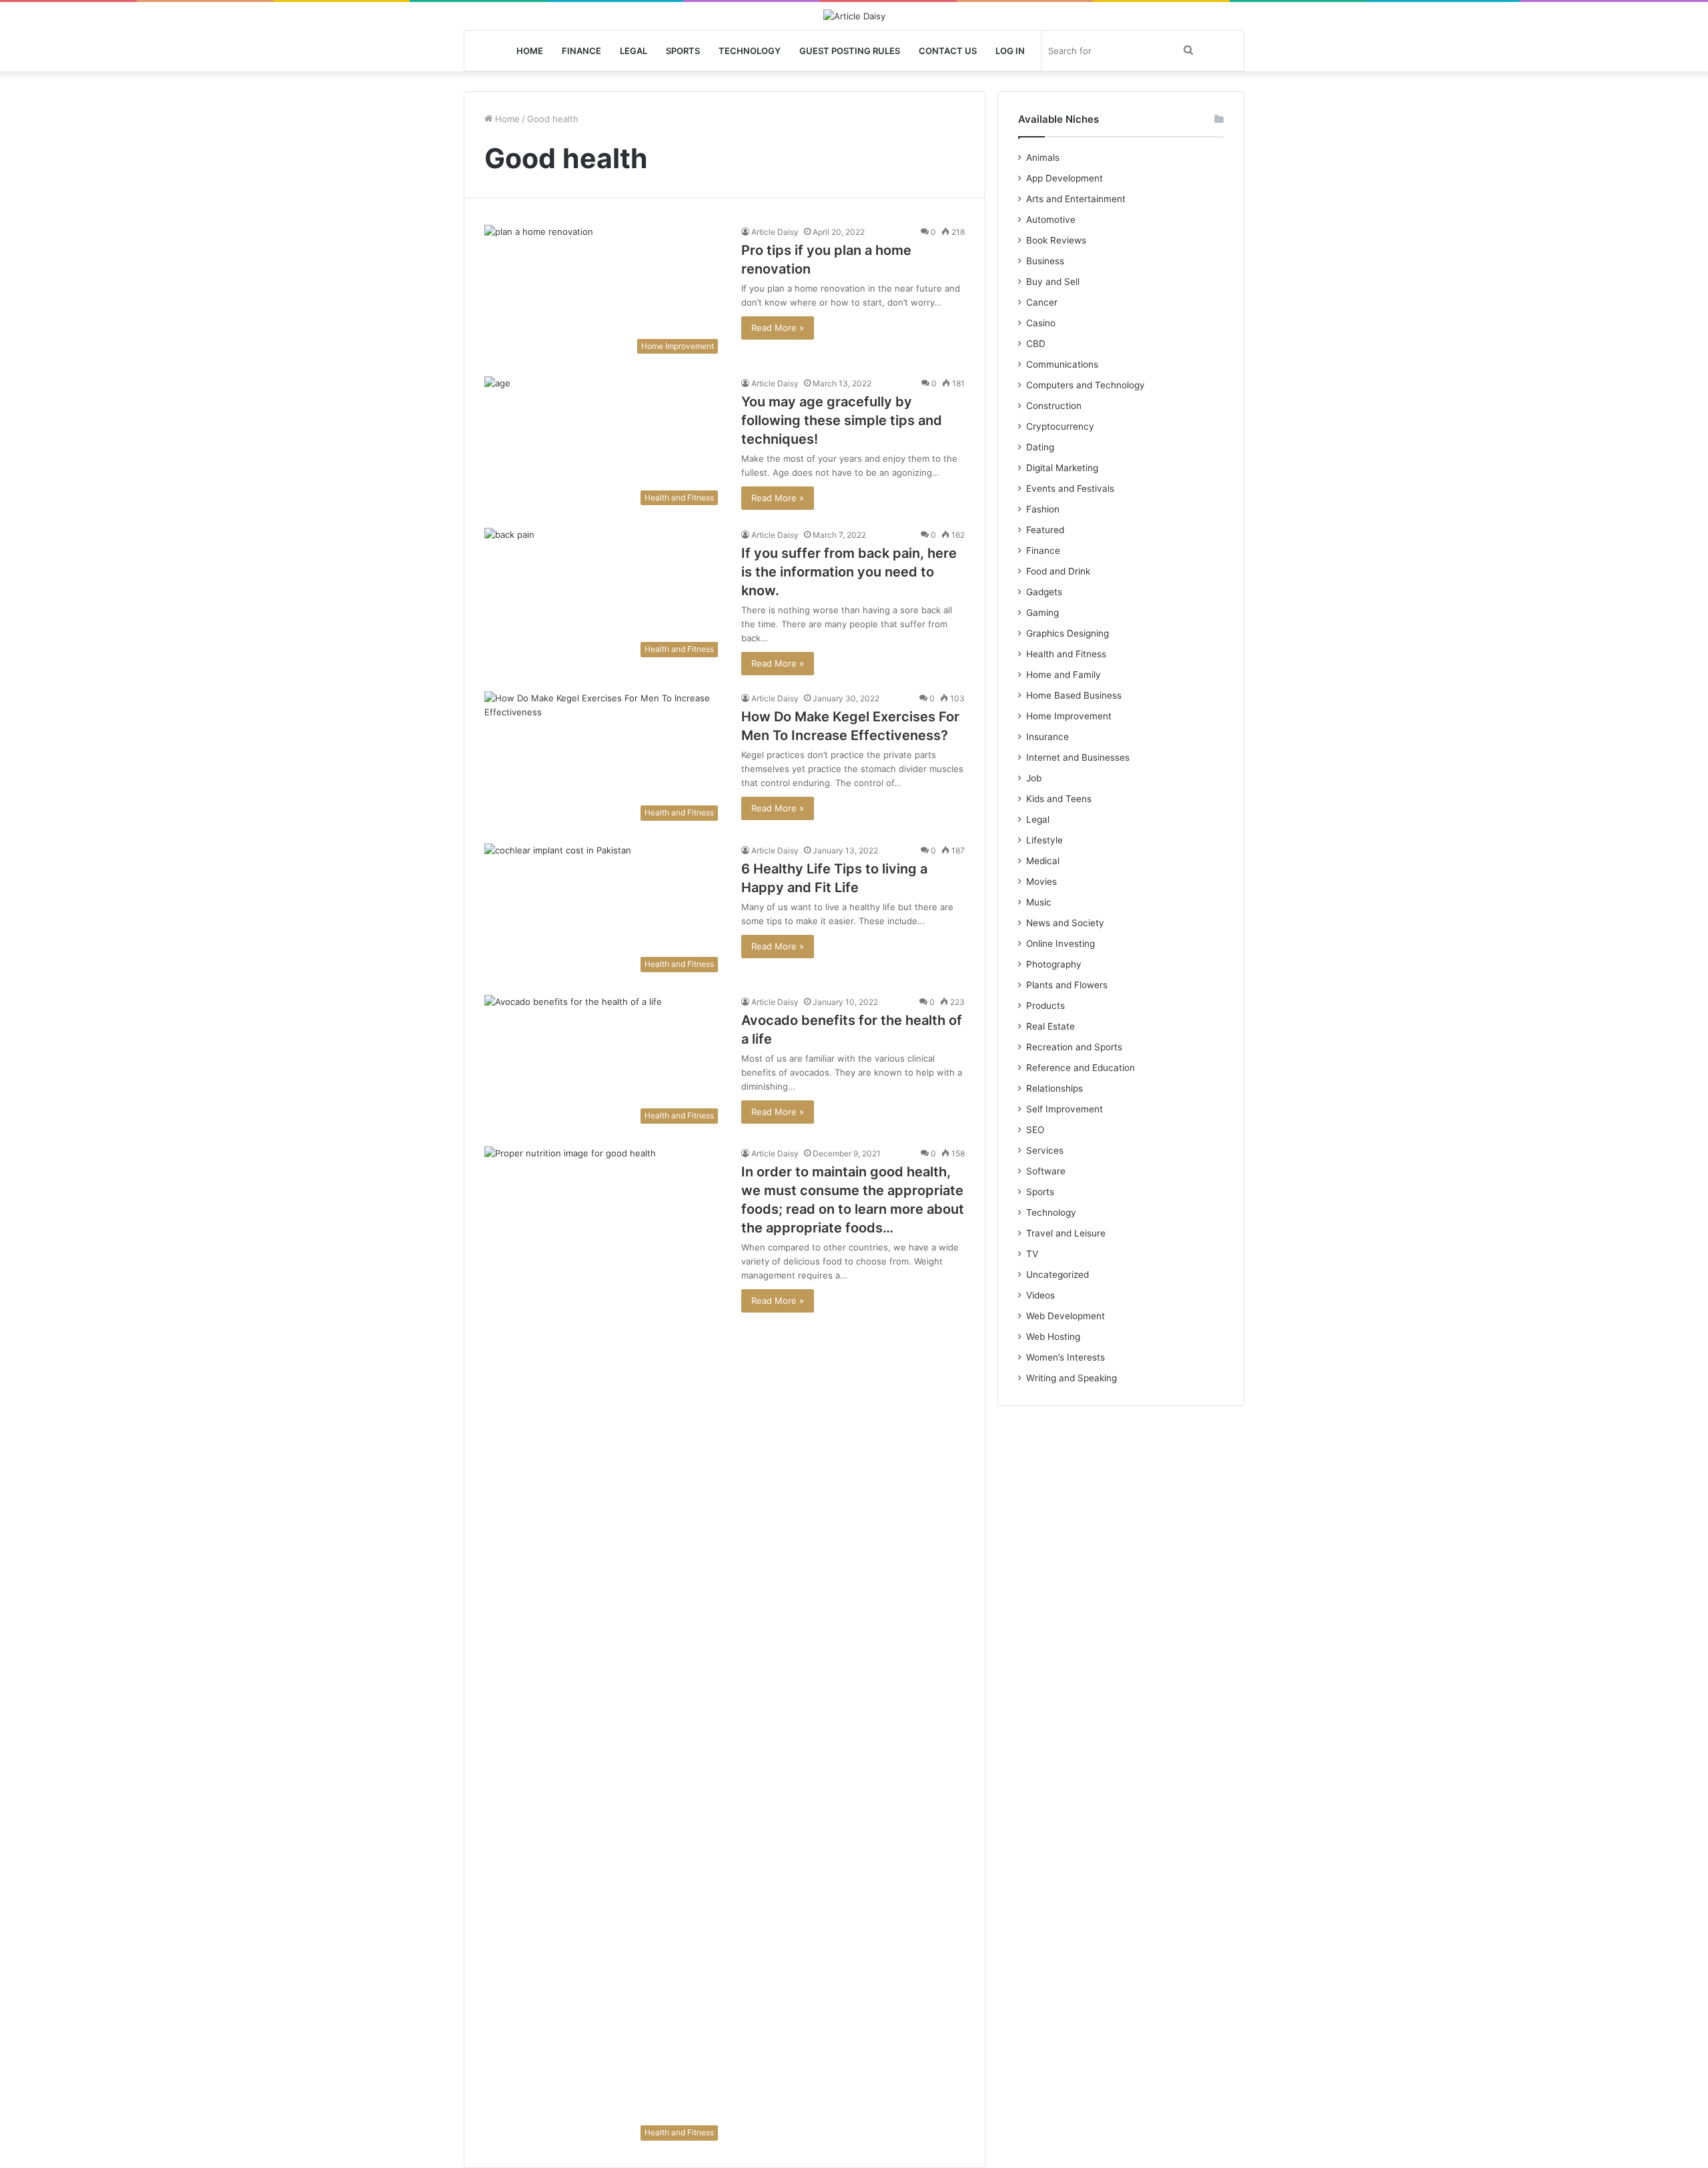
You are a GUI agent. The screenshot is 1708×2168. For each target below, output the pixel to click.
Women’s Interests (1065, 1357)
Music (1039, 902)
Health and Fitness (1066, 654)
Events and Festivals (1070, 488)
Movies (1041, 881)
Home (530, 51)
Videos (1040, 1295)
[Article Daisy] (854, 16)
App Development (1064, 178)
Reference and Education (1081, 1068)
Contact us (948, 51)
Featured (1045, 530)
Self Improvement (1064, 1109)
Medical (1043, 861)
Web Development (1065, 1316)
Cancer (1042, 302)
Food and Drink (1058, 571)
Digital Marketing (1062, 468)
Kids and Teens (1059, 799)
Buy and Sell (1053, 282)
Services (1045, 1150)
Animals (1043, 157)
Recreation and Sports (1074, 1047)
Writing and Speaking (1072, 1378)
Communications (1062, 364)
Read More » (778, 328)
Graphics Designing (1067, 633)
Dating (1040, 447)
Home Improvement (1069, 716)
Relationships (1054, 1088)
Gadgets (1044, 592)
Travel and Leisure (1066, 1233)
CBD (1036, 344)
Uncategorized (1057, 1275)
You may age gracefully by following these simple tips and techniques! (842, 420)
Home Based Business (1074, 695)
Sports (683, 51)
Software (1046, 1171)
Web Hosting (1053, 1337)
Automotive (1051, 220)
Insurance (1047, 737)
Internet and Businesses (1078, 757)
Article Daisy (775, 232)
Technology (750, 51)
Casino (1041, 323)
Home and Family (1063, 675)
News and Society (1065, 923)
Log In (1010, 51)
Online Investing (1060, 944)
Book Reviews (1056, 240)
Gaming (1042, 613)
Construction (1054, 406)
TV (1032, 1254)
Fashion (1043, 509)
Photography (1054, 964)
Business (1045, 261)
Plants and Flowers (1067, 985)
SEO (1035, 1130)
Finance (581, 51)
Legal (633, 51)
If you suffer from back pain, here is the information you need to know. (849, 572)
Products (1045, 1006)
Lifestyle (1044, 840)
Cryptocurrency (1060, 426)
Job (1034, 778)
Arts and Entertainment (1076, 199)
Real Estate (1050, 1026)
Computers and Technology (1086, 385)
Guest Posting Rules (850, 51)
